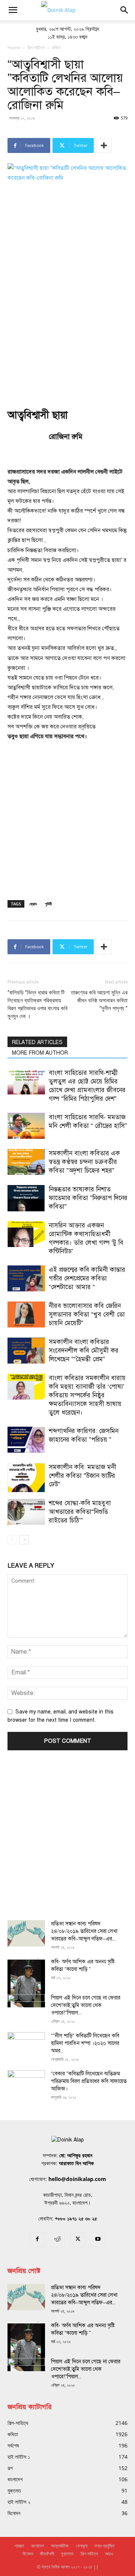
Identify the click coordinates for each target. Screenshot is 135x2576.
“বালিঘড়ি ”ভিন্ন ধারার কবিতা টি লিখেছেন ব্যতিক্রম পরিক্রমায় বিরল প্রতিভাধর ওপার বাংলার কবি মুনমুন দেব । (37, 1004)
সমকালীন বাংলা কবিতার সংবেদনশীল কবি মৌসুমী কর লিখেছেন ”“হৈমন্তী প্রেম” (84, 1351)
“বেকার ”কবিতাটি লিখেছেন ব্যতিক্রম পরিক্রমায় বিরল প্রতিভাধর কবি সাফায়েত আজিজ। (89, 2081)
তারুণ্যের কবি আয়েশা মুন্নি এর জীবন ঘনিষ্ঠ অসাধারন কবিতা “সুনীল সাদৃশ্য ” (99, 1000)
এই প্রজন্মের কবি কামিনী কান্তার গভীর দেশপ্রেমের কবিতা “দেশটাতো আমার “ (87, 1278)
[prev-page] (12, 1540)
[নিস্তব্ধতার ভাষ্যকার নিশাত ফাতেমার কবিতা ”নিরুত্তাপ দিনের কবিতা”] (26, 1198)
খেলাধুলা (82, 2546)
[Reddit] (57, 2240)
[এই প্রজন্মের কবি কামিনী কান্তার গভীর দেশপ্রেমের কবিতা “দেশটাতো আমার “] (26, 1278)
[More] (104, 145)
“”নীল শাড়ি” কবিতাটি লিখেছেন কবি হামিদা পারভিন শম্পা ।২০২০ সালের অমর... (85, 2043)
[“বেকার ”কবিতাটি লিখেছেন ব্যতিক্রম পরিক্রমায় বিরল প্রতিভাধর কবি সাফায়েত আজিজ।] (26, 2083)
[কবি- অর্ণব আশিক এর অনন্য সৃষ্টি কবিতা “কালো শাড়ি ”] (26, 1983)
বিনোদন (28, 2554)
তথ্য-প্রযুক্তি (105, 2546)
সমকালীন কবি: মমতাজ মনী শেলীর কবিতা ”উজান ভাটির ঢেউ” (82, 1476)
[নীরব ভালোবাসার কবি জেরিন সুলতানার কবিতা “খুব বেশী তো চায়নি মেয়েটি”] (26, 1314)
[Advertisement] (67, 321)
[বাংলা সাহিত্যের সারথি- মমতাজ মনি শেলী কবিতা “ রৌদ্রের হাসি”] (26, 1126)
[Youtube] (98, 2240)
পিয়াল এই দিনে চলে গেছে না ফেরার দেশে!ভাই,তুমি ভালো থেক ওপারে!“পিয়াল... (86, 2005)
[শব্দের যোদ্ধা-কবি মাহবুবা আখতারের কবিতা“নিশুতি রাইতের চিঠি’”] (26, 1512)
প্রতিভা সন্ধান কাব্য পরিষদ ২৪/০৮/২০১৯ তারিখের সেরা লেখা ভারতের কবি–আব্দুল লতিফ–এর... (84, 1931)
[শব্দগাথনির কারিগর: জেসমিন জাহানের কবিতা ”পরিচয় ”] (26, 1440)
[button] (13, 10)
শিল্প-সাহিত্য (89, 2554)
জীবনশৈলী (47, 2554)
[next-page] (24, 1540)
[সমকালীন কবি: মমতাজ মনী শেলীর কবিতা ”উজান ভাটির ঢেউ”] (26, 1477)
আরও (109, 2554)
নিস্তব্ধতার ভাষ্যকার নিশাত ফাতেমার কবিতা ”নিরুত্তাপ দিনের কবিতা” (88, 1198)
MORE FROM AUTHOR (40, 1053)
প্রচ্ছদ (19, 2546)
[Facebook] (37, 2240)
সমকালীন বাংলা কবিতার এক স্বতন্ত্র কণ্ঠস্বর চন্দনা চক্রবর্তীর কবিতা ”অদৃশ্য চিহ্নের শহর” (84, 1162)
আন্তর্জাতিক (60, 2546)
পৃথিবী (48, 904)
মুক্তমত (67, 2554)
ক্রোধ (33, 904)
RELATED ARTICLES (37, 1042)
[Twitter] (78, 2240)
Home (14, 48)
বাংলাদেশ (37, 2546)
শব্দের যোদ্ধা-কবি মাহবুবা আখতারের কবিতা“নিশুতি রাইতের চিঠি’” (80, 1512)
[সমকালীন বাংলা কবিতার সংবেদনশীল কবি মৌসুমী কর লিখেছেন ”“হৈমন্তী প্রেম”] (26, 1351)
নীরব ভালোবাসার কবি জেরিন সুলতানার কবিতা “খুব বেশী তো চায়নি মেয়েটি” (87, 1314)
